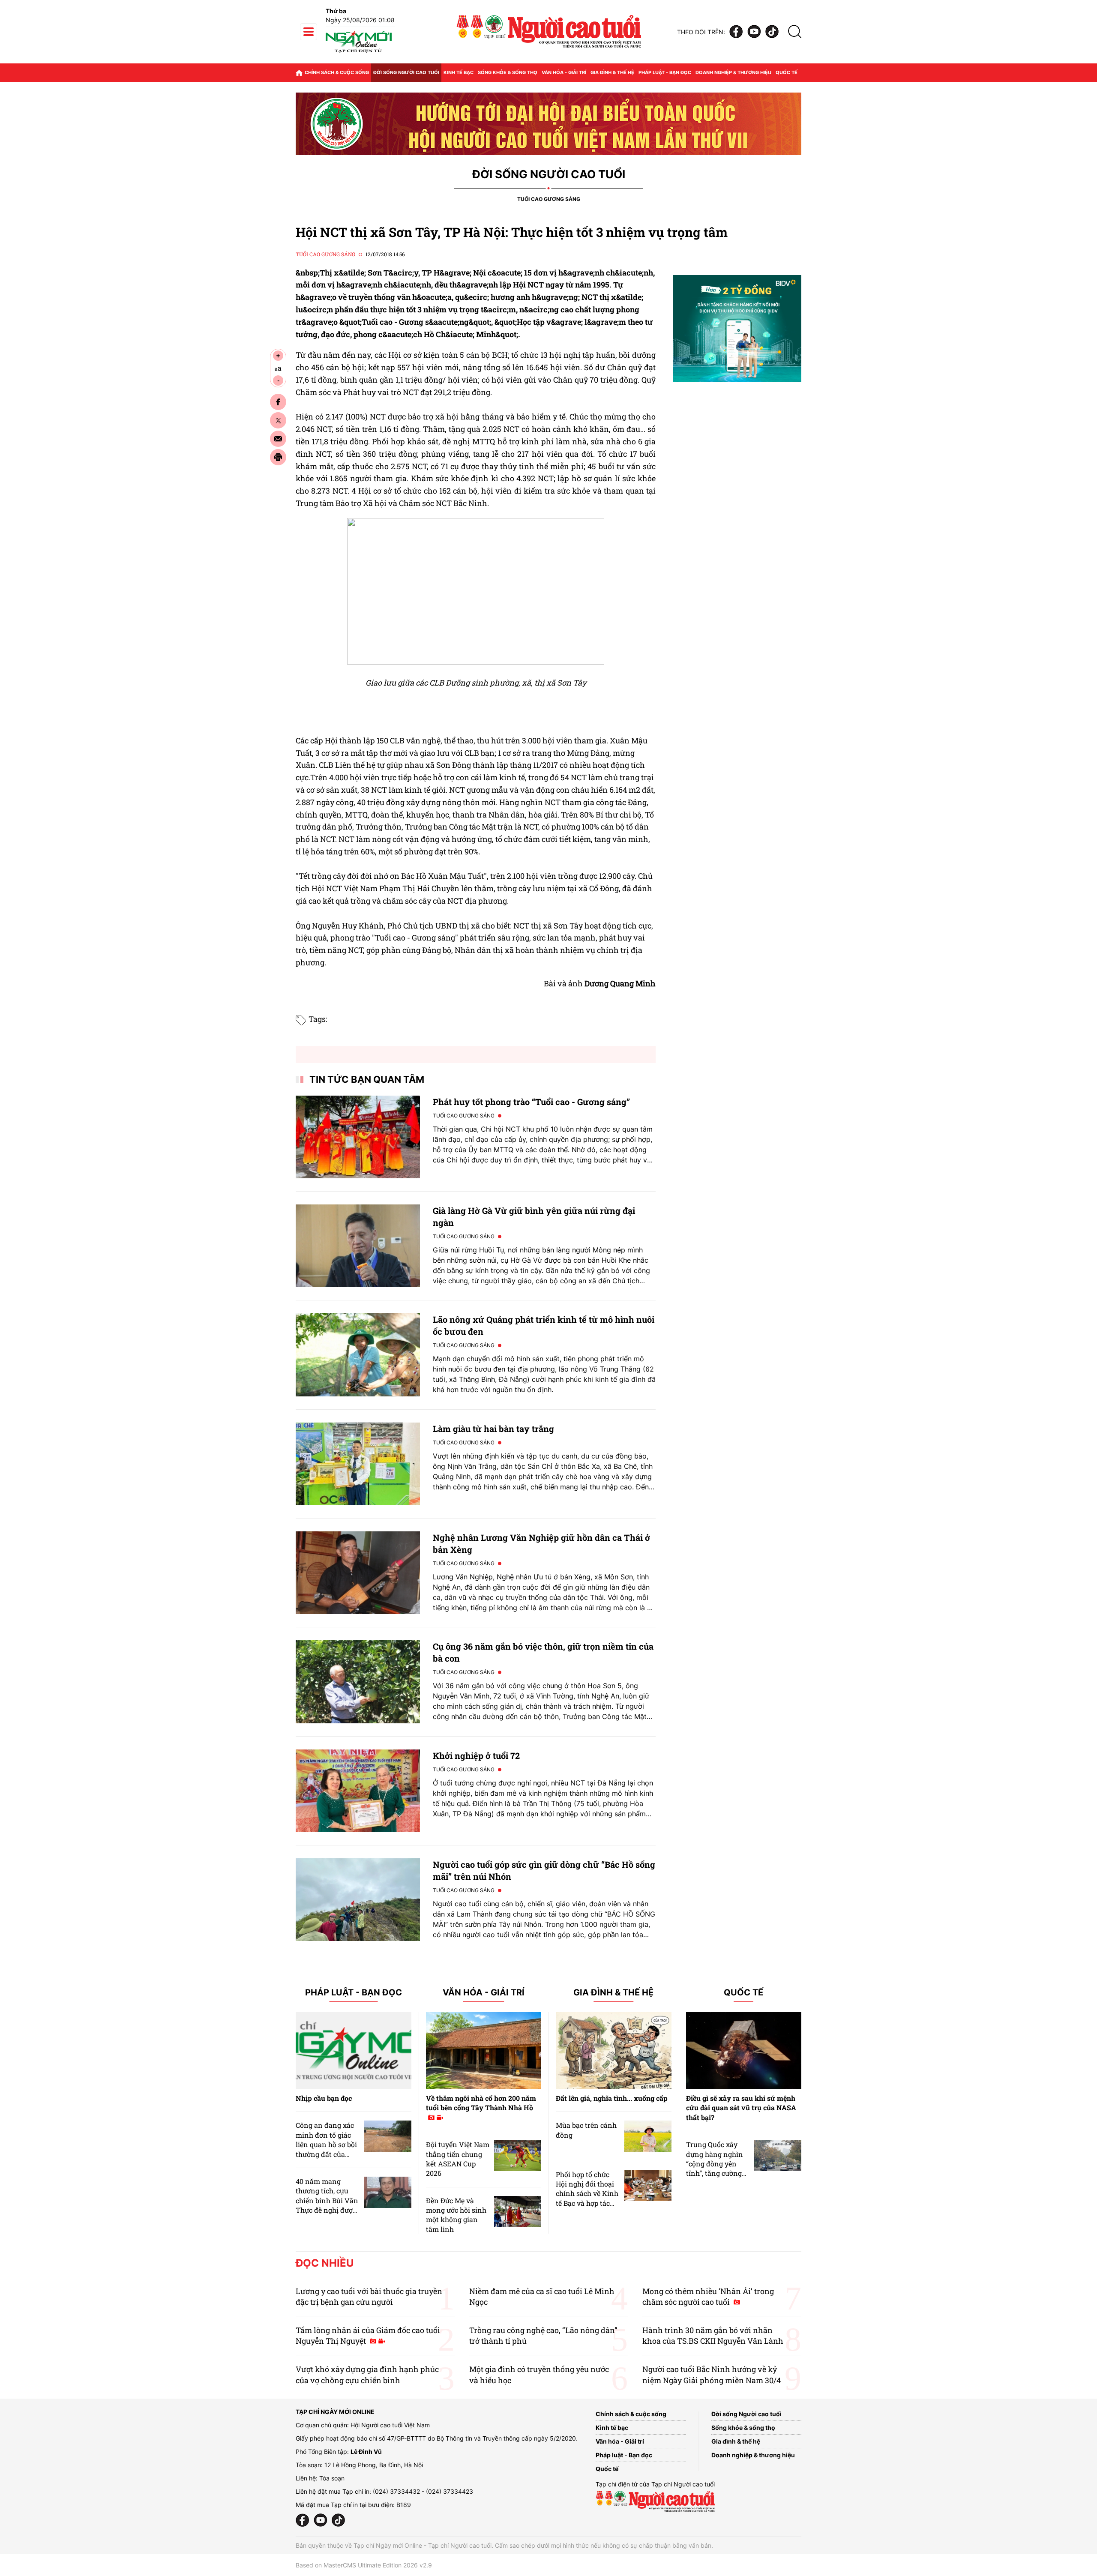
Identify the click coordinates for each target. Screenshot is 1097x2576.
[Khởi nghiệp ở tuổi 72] (358, 1791)
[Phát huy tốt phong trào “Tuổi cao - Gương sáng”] (358, 1137)
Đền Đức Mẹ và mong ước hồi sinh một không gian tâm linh (456, 2215)
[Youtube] (754, 32)
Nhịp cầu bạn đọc (324, 2098)
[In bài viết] (278, 457)
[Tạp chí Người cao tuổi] (359, 52)
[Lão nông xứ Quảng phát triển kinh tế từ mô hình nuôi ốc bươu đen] (358, 1355)
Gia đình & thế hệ (612, 72)
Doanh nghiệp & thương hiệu (733, 72)
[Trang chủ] (299, 73)
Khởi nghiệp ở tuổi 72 (476, 1755)
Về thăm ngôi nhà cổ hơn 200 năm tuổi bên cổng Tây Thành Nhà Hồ (481, 2103)
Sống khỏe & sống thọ (508, 72)
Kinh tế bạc (459, 72)
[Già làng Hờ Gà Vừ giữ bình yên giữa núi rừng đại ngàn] (358, 1246)
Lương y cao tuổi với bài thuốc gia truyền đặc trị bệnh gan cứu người (369, 2296)
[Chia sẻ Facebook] (278, 402)
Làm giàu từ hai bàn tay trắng (493, 1429)
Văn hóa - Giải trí (564, 72)
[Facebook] (736, 32)
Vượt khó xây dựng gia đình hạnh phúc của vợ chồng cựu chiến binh (367, 2374)
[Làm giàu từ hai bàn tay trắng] (358, 1464)
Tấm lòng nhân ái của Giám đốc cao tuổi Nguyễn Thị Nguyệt (368, 2335)
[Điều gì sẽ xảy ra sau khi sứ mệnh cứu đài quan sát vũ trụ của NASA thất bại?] (744, 2051)
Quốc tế (787, 72)
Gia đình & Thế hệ (613, 1993)
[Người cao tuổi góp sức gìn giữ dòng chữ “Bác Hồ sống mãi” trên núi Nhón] (358, 1900)
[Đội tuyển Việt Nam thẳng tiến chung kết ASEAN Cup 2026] (518, 2155)
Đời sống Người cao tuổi (406, 72)
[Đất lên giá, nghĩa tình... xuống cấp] (614, 2051)
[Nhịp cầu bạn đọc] (354, 2051)
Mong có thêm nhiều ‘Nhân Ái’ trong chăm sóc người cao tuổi (708, 2296)
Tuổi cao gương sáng (549, 199)
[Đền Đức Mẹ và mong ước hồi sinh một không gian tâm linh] (518, 2212)
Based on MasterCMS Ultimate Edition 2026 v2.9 (364, 2565)
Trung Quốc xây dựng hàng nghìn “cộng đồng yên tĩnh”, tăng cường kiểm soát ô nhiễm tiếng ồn (716, 2168)
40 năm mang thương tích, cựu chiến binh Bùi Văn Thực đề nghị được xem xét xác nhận (327, 2200)
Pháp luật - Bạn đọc (665, 72)
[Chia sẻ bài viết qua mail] (278, 439)
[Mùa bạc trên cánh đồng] (648, 2136)
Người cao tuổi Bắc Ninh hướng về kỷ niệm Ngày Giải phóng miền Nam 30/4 (712, 2374)
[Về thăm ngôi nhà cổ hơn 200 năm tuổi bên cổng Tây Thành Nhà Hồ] (484, 2051)
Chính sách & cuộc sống (337, 72)
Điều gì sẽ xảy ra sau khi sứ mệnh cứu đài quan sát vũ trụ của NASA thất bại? (741, 2108)
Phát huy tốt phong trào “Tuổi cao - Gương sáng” (531, 1102)
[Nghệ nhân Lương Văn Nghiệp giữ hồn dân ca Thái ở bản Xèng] (358, 1573)
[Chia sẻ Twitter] (278, 420)
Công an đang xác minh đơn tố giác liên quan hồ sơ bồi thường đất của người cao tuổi (326, 2144)
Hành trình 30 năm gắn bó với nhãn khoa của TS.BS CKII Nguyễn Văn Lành (713, 2335)
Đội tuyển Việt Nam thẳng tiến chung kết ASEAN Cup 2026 (458, 2159)
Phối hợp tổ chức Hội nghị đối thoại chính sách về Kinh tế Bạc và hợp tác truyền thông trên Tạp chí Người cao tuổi (587, 2203)
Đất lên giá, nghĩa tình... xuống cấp (612, 2098)
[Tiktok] (772, 32)
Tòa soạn (332, 2478)
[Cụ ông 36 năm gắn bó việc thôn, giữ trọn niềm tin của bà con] (358, 1682)
